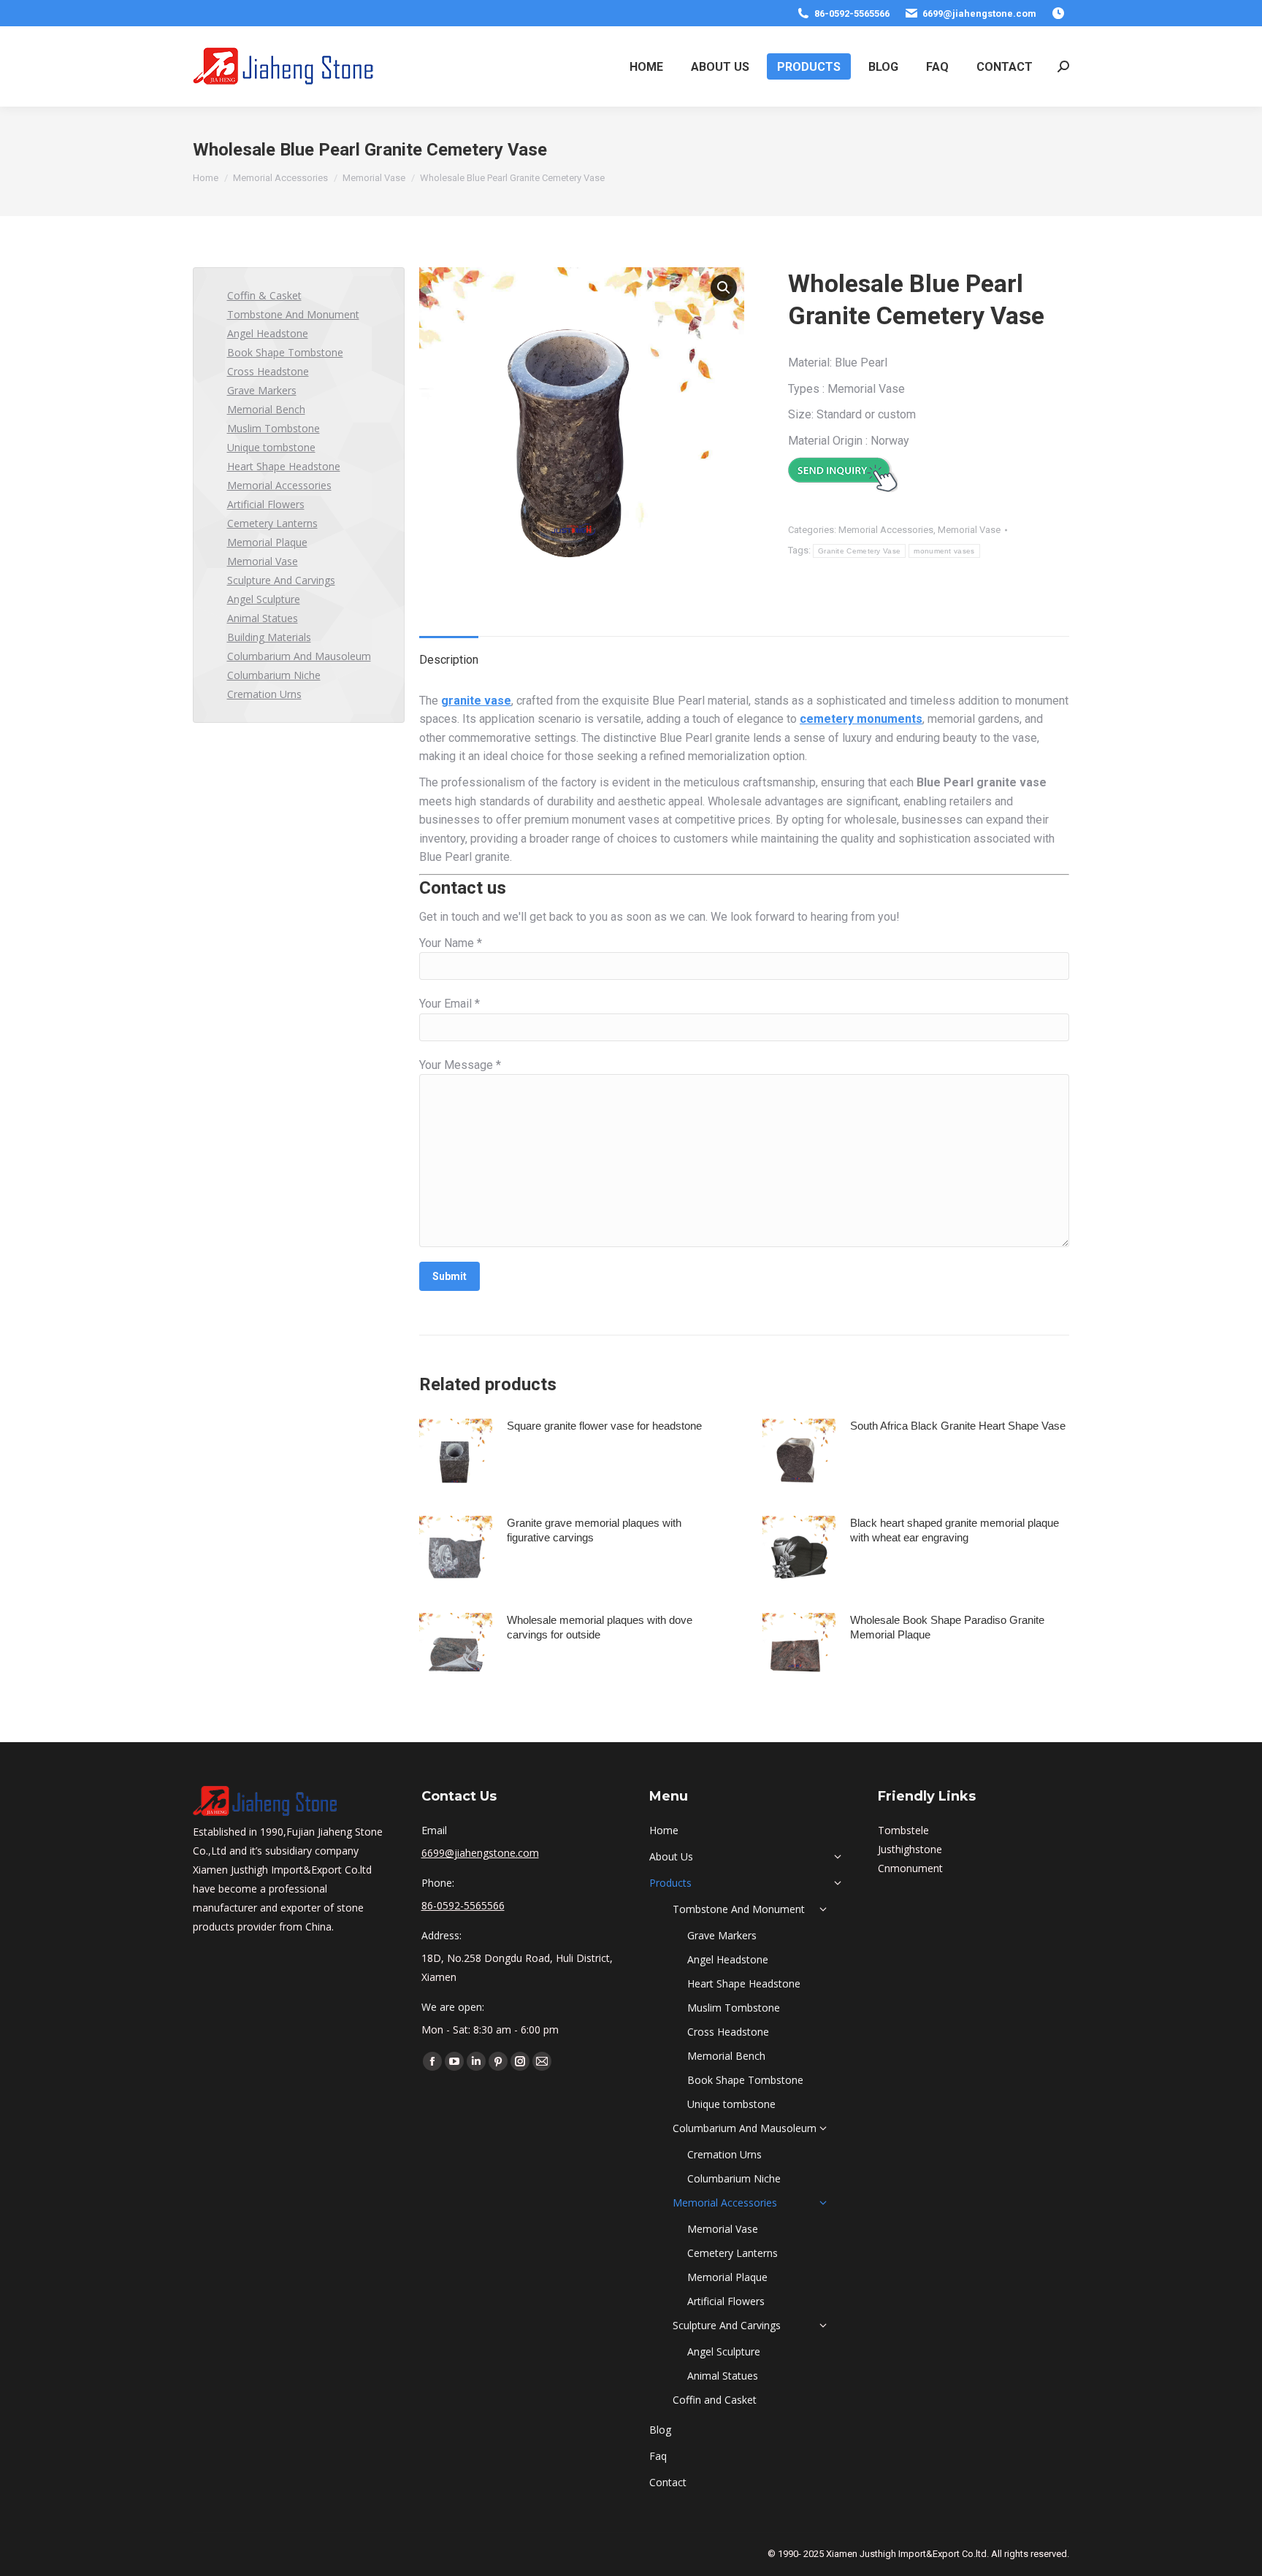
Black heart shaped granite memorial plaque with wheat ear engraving (955, 1530)
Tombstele (903, 1830)
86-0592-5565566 (852, 14)
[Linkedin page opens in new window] (476, 2061)
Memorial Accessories (886, 530)
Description (449, 660)
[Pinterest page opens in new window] (498, 2061)
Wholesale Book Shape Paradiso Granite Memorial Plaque (947, 1627)
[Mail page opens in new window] (542, 2061)
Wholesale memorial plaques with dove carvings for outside (600, 1627)
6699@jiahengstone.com (979, 14)
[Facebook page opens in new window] (432, 2061)
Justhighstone (910, 1849)
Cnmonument (910, 1868)
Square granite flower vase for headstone (604, 1426)
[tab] (449, 653)
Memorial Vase (969, 530)
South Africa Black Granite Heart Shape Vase (958, 1426)
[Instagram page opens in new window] (520, 2061)
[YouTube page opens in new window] (454, 2061)
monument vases (944, 551)
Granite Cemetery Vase (859, 551)
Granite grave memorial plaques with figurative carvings (594, 1530)
